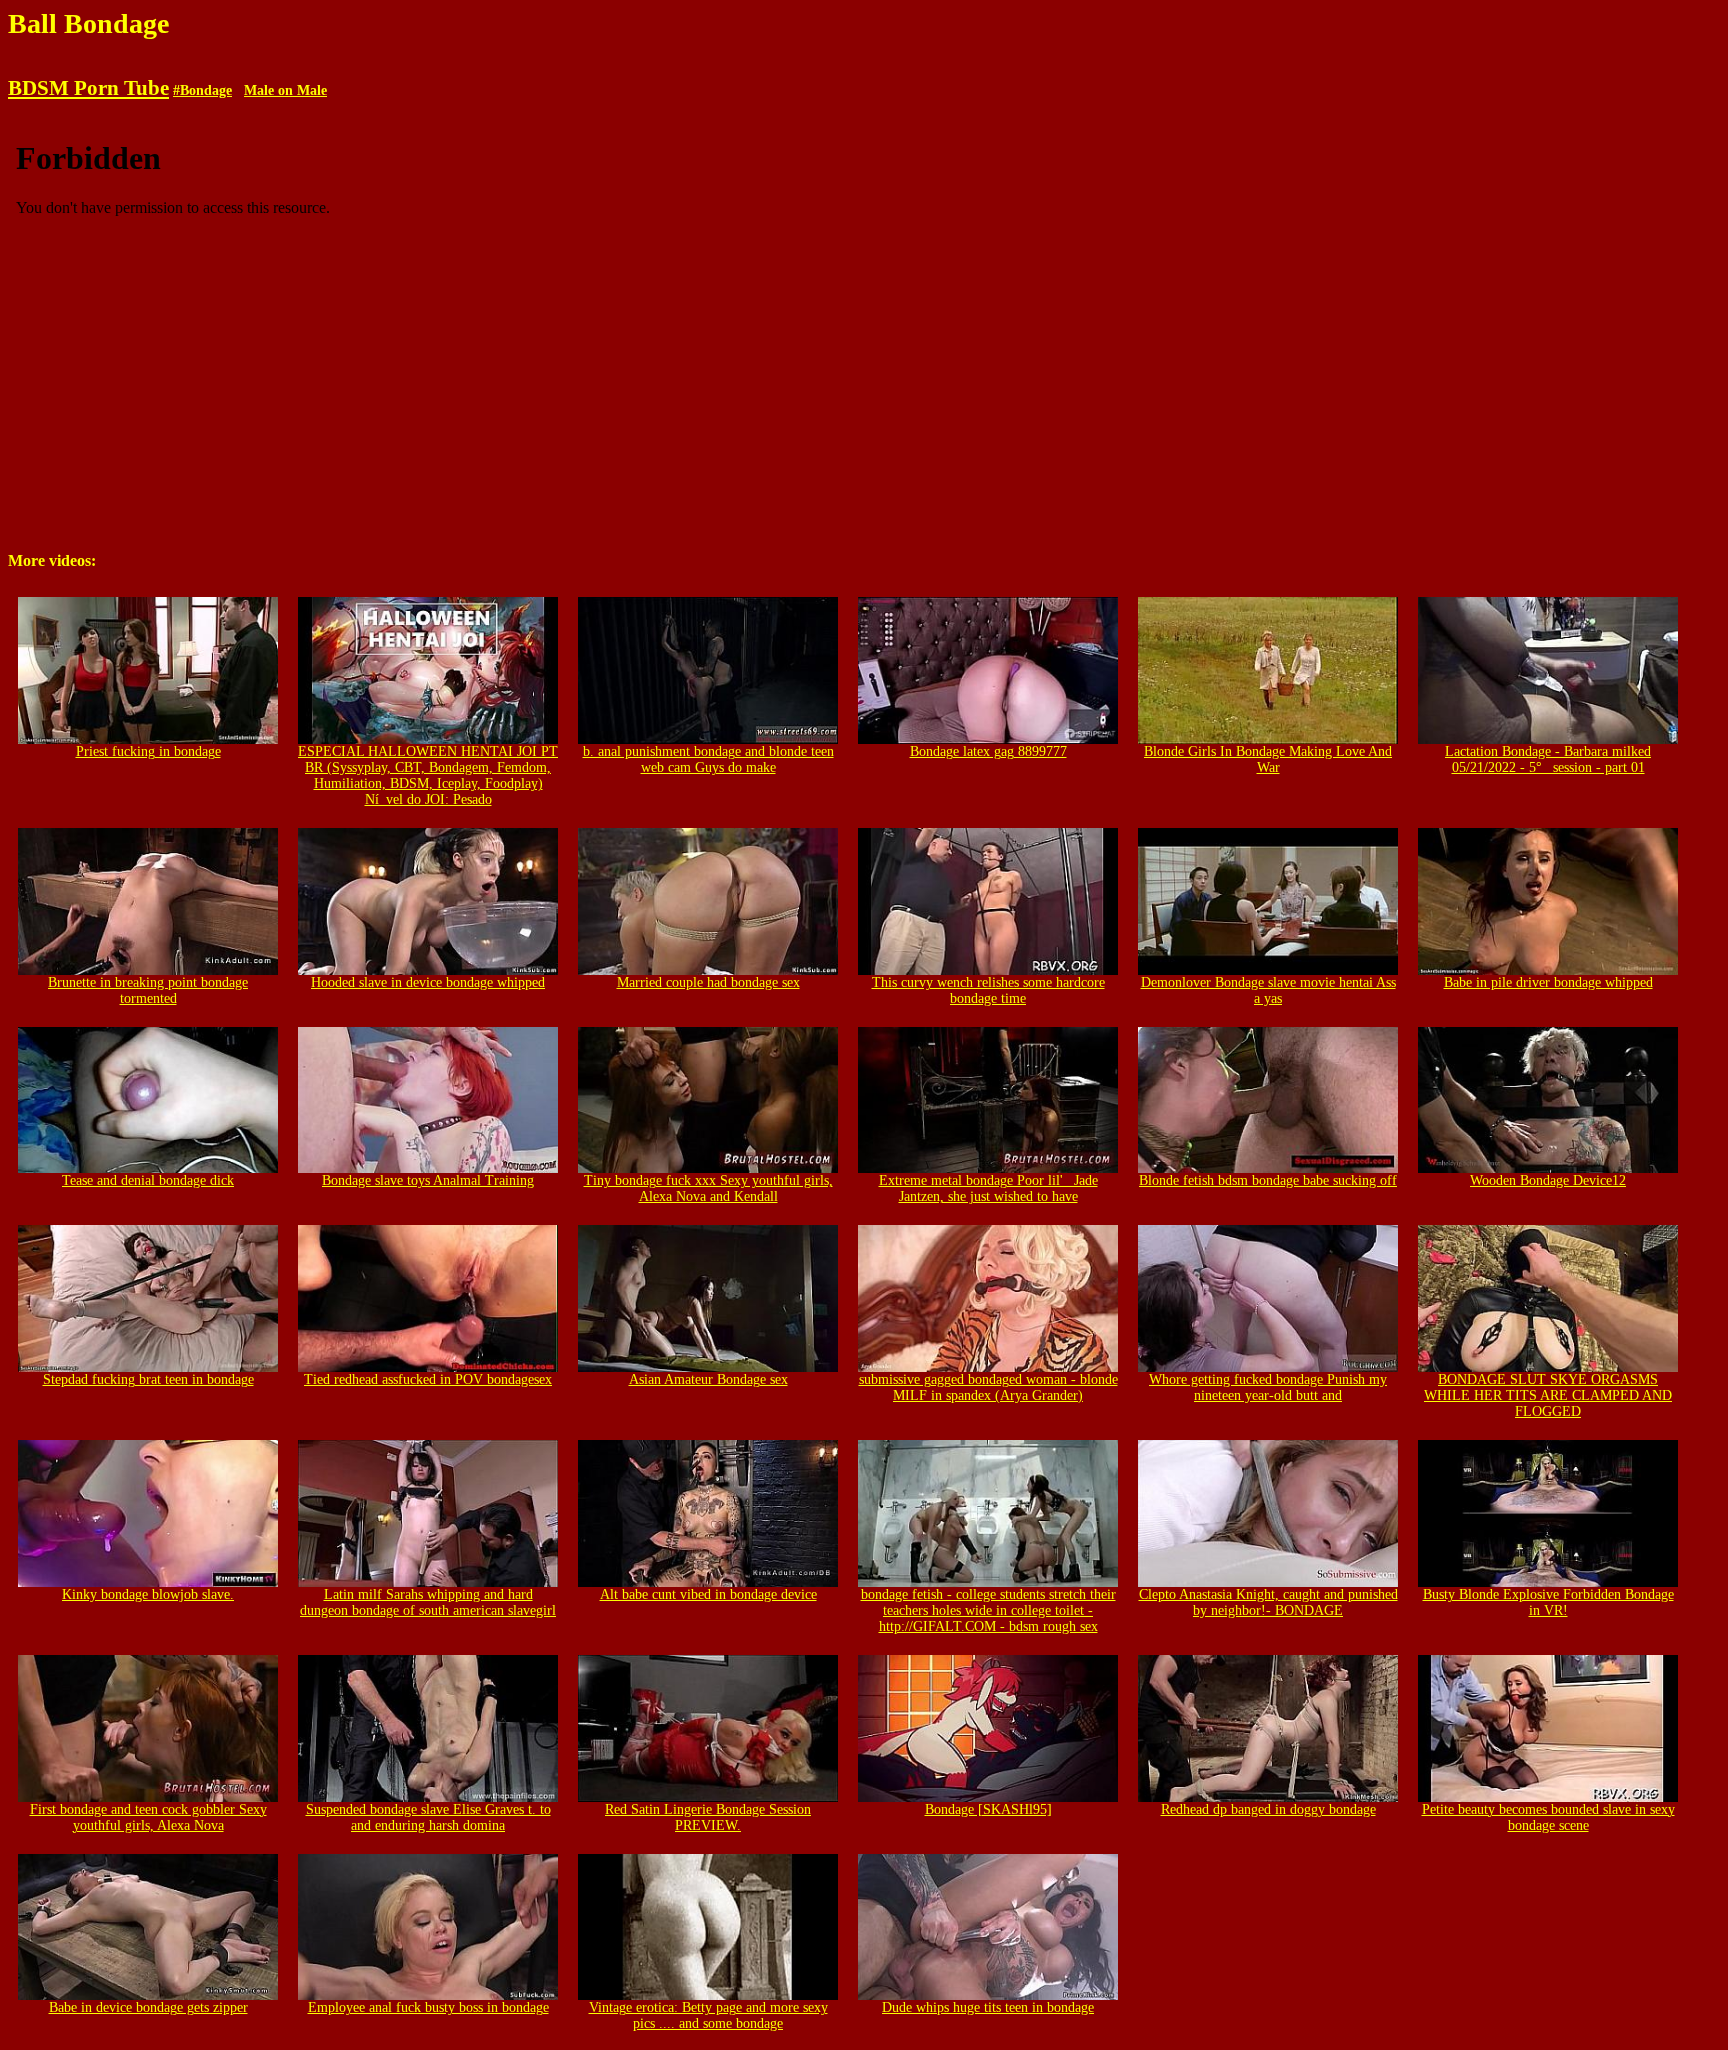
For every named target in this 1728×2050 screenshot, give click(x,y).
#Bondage (202, 90)
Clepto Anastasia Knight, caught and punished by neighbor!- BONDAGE (1268, 1602)
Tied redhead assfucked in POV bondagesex (428, 1379)
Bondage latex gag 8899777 (988, 751)
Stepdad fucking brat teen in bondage (148, 1379)
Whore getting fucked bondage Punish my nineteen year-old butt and (1268, 1387)
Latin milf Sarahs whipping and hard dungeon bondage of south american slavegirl (428, 1602)
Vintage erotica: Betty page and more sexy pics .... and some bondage (708, 2015)
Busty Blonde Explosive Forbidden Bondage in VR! (1548, 1602)
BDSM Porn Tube (88, 88)
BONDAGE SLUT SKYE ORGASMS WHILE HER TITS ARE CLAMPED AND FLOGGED (1548, 1395)
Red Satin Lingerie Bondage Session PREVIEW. (708, 1817)
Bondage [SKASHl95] (988, 1809)
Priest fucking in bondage (148, 751)
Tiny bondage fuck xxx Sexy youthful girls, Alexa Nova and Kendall (708, 1188)
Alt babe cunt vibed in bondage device (708, 1594)
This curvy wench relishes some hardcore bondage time (988, 990)
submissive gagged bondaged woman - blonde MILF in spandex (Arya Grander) (988, 1387)
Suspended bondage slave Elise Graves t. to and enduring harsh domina (428, 1817)
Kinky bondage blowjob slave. (148, 1594)
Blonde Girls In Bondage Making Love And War (1268, 759)
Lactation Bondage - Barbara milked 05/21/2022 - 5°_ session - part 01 (1548, 759)
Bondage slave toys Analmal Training (428, 1180)
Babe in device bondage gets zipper (148, 2007)
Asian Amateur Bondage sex (708, 1379)
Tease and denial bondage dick (148, 1180)
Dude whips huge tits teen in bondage (988, 2007)
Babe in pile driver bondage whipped (1548, 982)
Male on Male (285, 90)
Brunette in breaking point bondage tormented (148, 990)
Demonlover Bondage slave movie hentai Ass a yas (1268, 990)
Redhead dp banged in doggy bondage (1268, 1809)
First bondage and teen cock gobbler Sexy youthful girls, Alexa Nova (148, 1817)
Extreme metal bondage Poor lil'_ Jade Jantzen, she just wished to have (988, 1188)
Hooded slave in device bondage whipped (428, 982)
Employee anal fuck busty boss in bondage (428, 2007)
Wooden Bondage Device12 (1548, 1180)
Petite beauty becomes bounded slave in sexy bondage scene (1548, 1817)
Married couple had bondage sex (708, 982)
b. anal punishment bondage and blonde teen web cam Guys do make (708, 759)
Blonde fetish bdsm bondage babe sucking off (1268, 1180)
